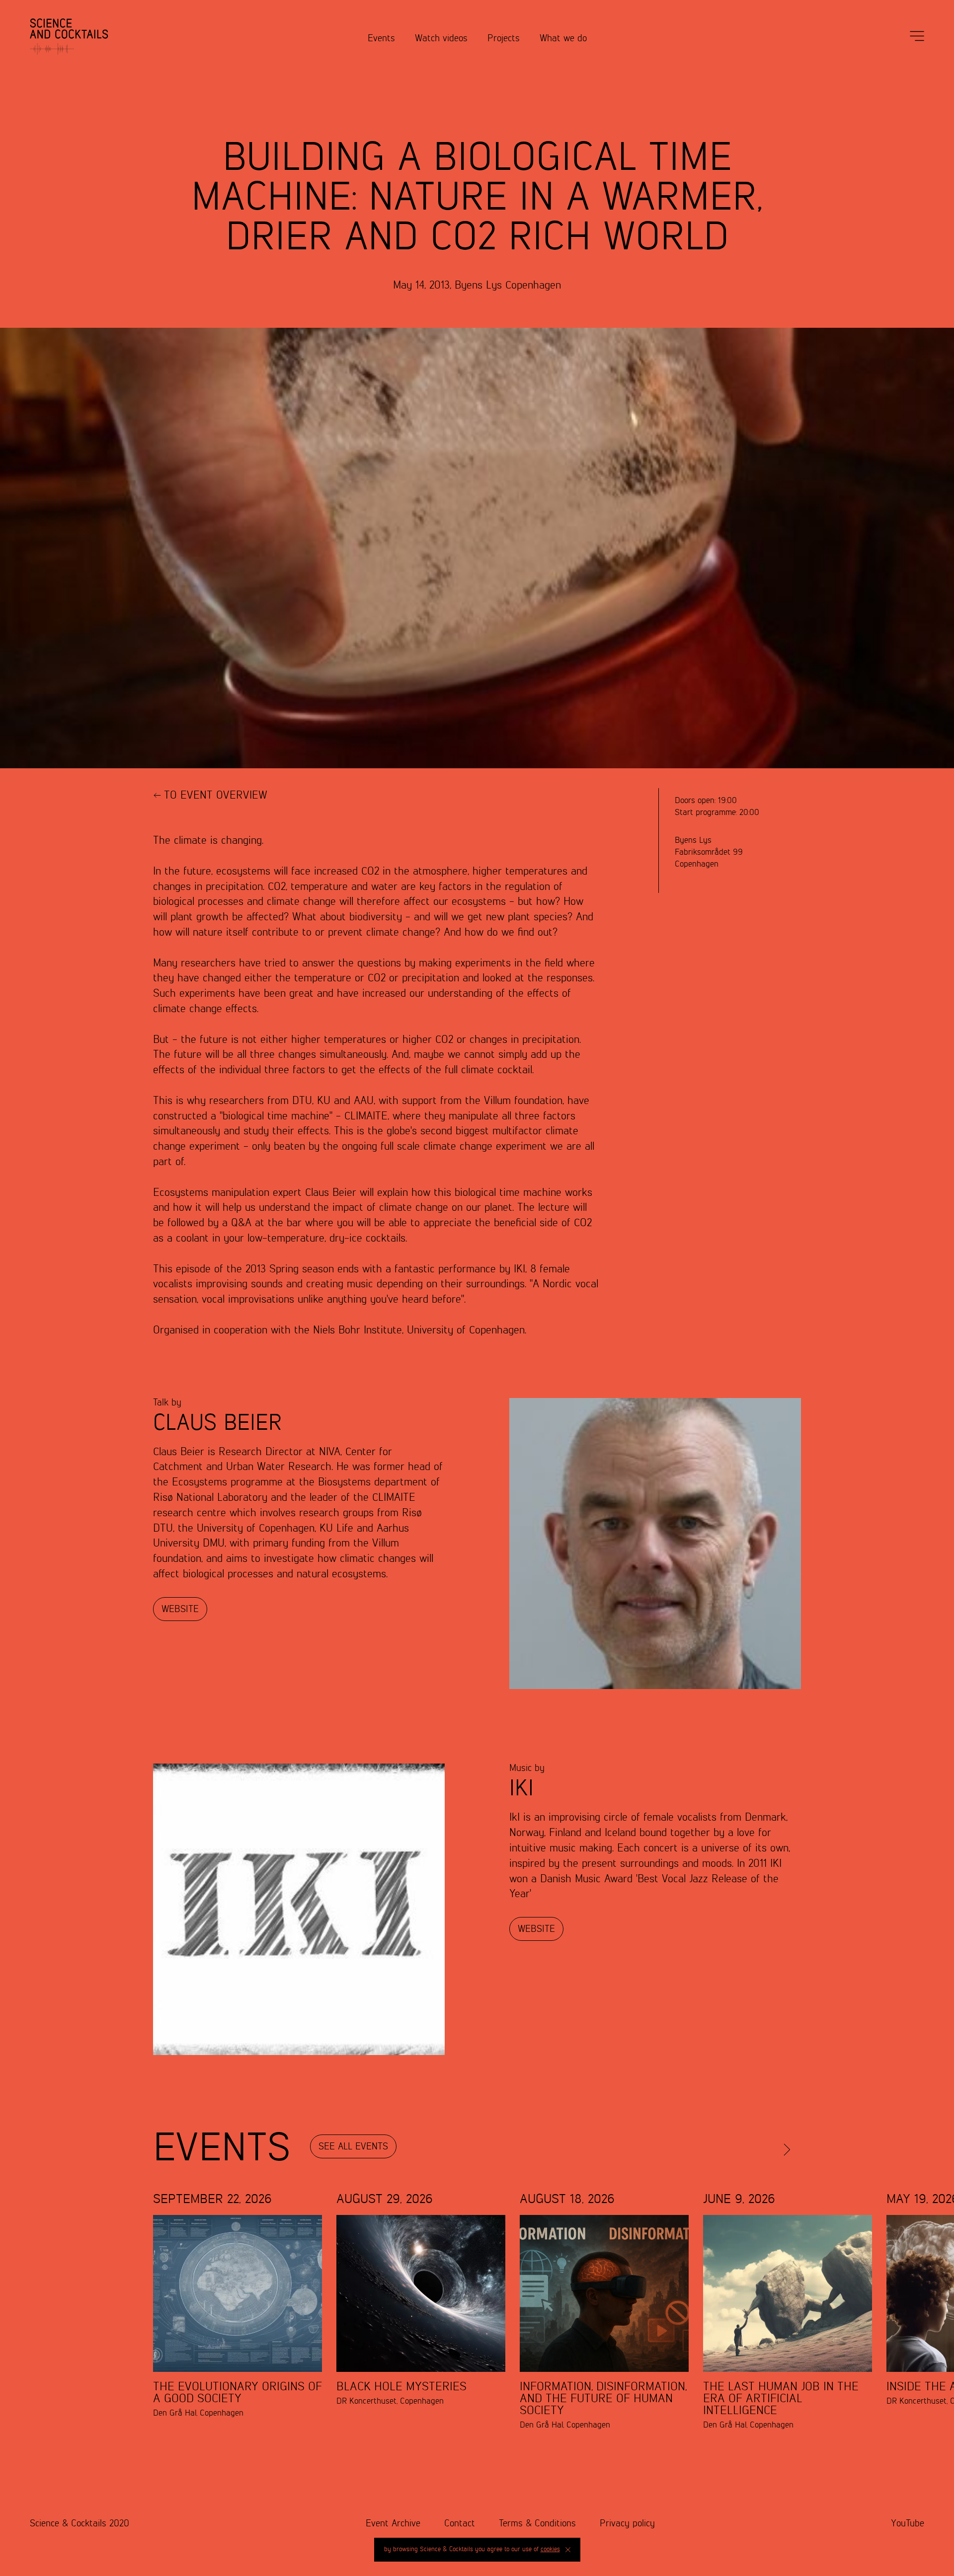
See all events (353, 2147)
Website (180, 1609)
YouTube (908, 2524)
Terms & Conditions (537, 2524)
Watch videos (441, 38)
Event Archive (393, 2524)
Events (381, 38)
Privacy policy (627, 2524)
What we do (563, 38)
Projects (504, 38)
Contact (460, 2524)
